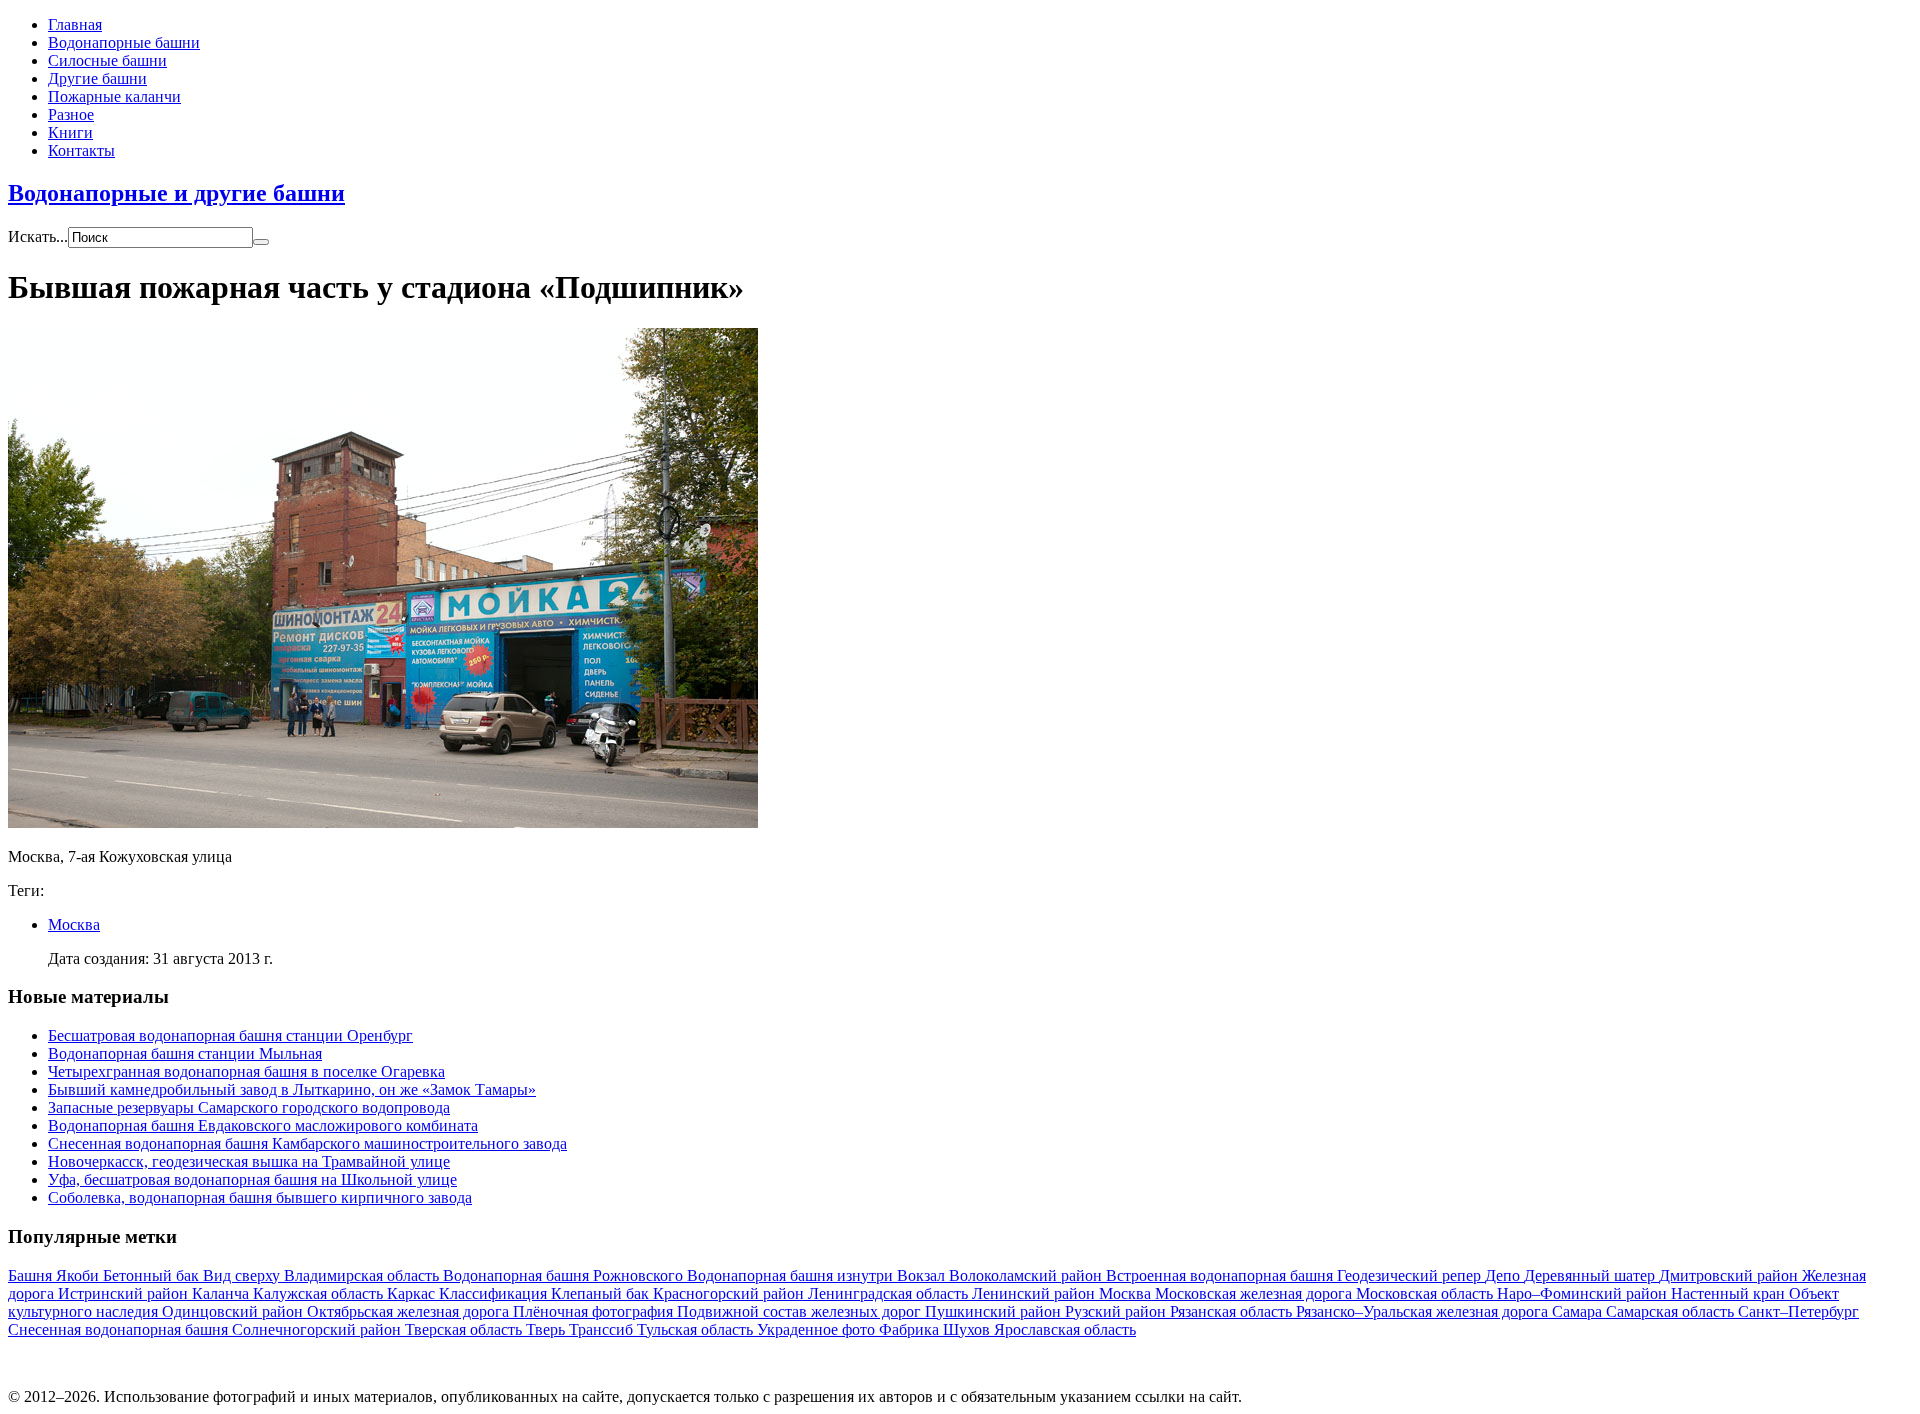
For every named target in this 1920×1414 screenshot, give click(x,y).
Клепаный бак (602, 1293)
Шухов (968, 1329)
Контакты (81, 150)
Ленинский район (1035, 1293)
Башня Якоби (55, 1275)
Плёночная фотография (595, 1311)
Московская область (1426, 1293)
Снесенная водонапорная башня (120, 1329)
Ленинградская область (890, 1293)
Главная (75, 24)
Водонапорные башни (124, 42)
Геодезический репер (1411, 1275)
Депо (1504, 1275)
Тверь (547, 1329)
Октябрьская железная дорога (410, 1311)
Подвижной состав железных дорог (801, 1311)
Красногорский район (730, 1293)
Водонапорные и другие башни (176, 193)
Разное (71, 114)
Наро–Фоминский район (1584, 1293)
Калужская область (320, 1293)
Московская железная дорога (1255, 1293)
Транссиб (603, 1329)
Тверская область (465, 1329)
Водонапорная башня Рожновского (565, 1275)
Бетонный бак (153, 1275)
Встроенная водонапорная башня (1221, 1275)
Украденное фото (818, 1329)
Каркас (413, 1293)
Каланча (222, 1293)
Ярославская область (1065, 1329)
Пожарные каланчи (114, 96)
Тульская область (697, 1329)
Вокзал (923, 1275)
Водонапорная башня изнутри (792, 1275)
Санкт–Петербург (1798, 1311)
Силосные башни (107, 60)
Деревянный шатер (1591, 1275)
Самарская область (1672, 1311)
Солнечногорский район (318, 1329)
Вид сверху (243, 1275)
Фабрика (911, 1329)
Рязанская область (1233, 1311)
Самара (1579, 1311)
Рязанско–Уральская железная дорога (1424, 1311)
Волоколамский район (1027, 1275)
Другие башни (97, 78)
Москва (74, 924)
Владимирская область (363, 1275)
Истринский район (125, 1293)
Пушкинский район (995, 1311)
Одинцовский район (234, 1311)
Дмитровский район (1730, 1275)
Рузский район (1117, 1311)
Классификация (495, 1293)
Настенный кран (1730, 1293)
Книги (70, 132)
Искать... (38, 236)
